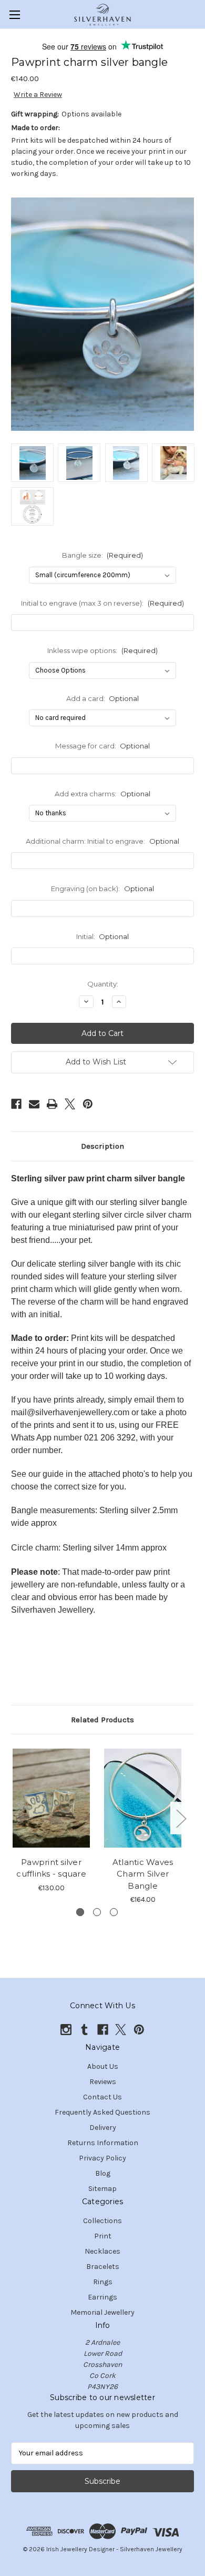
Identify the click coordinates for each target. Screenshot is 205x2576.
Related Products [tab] (102, 1720)
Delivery (103, 2128)
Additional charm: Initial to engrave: (102, 841)
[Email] (34, 1104)
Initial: (103, 936)
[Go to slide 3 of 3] (114, 1912)
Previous (14, 1818)
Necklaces (102, 2251)
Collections (102, 2221)
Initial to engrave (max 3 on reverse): (102, 603)
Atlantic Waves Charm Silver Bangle (143, 1874)
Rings (103, 2282)
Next (181, 1818)
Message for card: (103, 746)
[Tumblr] (84, 2030)
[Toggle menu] (14, 14)
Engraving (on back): (102, 889)
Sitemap (102, 2189)
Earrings (102, 2297)
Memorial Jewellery (102, 2312)
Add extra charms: (102, 794)
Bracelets (103, 2267)
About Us (103, 2066)
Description (102, 1146)
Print (103, 2236)
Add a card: (103, 698)
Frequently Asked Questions (102, 2112)
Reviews (103, 2082)
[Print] (52, 1104)
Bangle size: (103, 555)
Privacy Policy (102, 2158)
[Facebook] (16, 1104)
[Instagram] (66, 2030)
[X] (70, 1104)
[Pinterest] (88, 1104)
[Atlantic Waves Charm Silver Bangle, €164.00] (143, 1798)
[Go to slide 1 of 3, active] (80, 1912)
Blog (103, 2173)
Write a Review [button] (38, 95)
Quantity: (103, 984)
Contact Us (102, 2097)
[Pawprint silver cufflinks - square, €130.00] (51, 1798)
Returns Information (103, 2143)
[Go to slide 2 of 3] (97, 1912)
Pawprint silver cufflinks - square (51, 1868)
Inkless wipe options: (102, 650)
